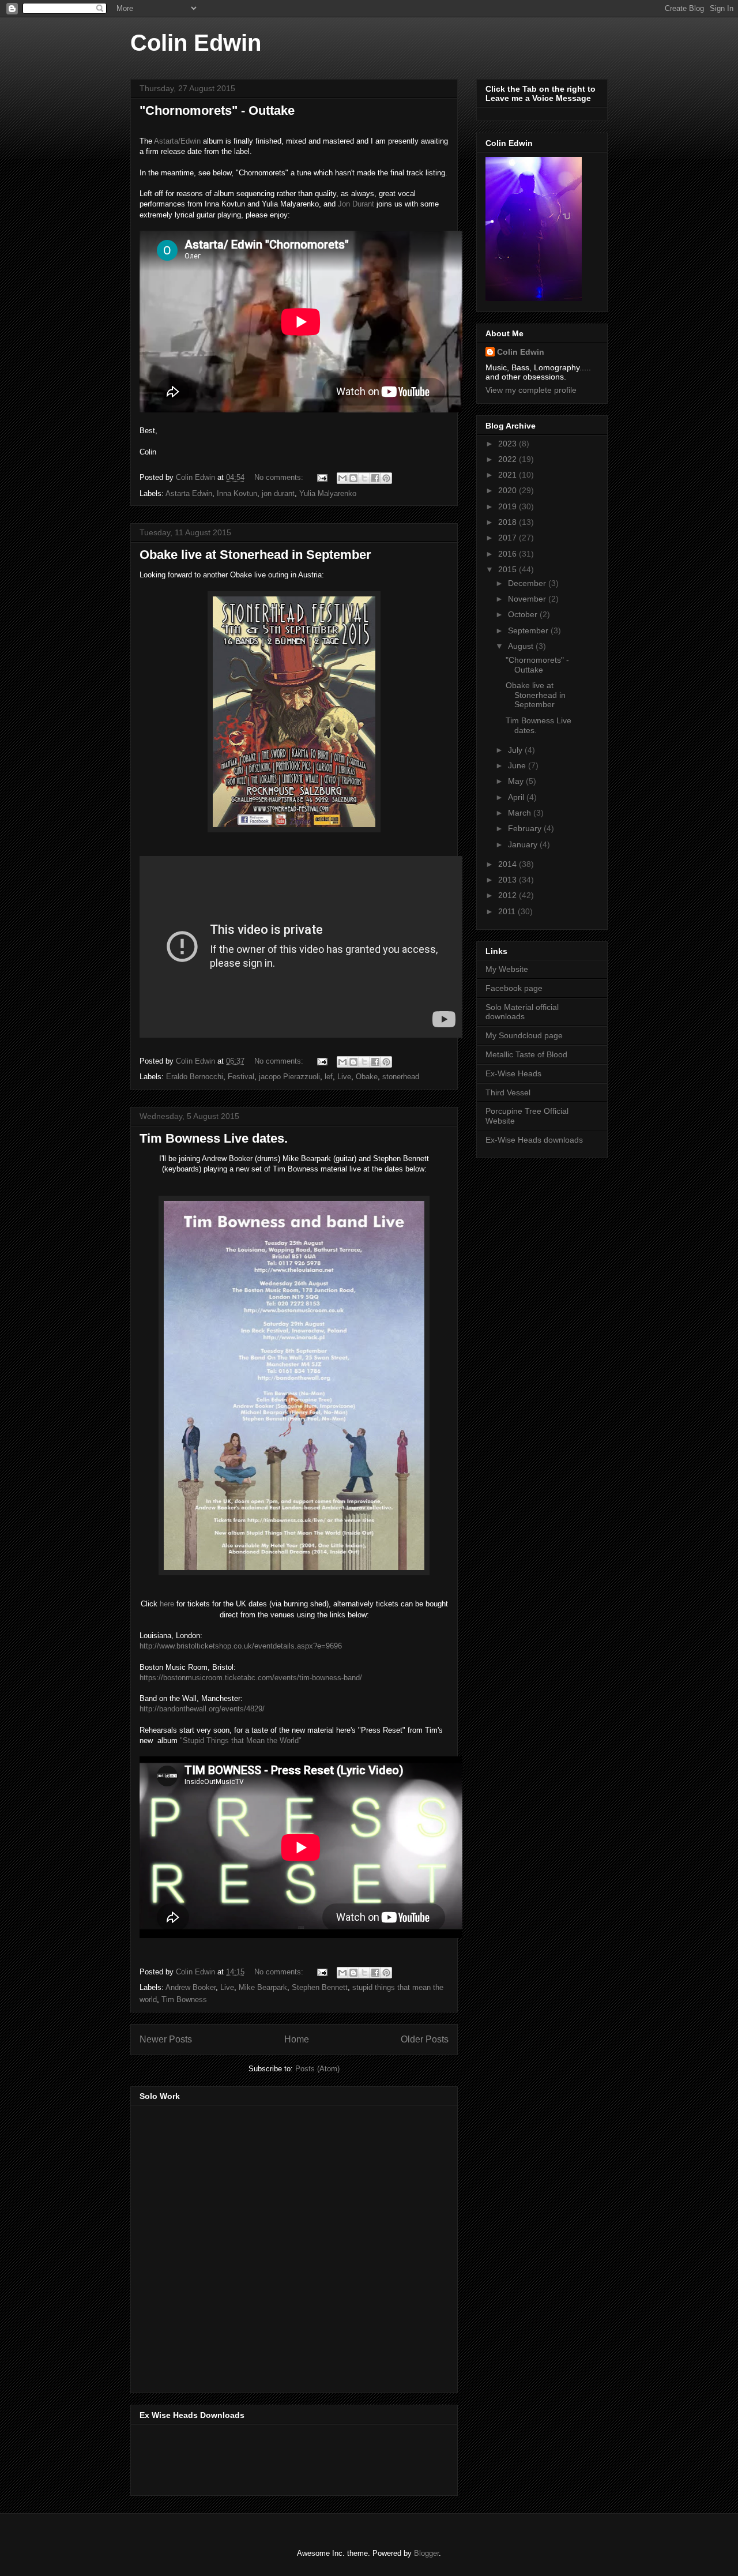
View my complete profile (531, 390)
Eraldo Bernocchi (195, 1077)
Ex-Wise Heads (513, 1073)
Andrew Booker (191, 1987)
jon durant (278, 493)
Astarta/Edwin (177, 141)
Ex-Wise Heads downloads (534, 1140)
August (522, 646)
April (517, 797)
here (168, 1604)
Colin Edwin (196, 43)
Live (344, 1077)
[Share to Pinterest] (386, 478)
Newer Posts (166, 2039)
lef (329, 1077)
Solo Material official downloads (522, 1012)
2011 (508, 911)
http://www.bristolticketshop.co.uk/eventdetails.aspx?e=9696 (241, 1646)
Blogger (426, 2553)
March (521, 813)
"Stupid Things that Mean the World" (240, 1741)
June (518, 765)
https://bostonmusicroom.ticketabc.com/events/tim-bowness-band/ (251, 1678)
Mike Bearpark (263, 1987)
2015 (509, 569)
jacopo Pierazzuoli (289, 1077)
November (528, 599)
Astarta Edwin (189, 493)
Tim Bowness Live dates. (214, 1138)
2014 (509, 864)
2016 (509, 554)
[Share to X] (364, 478)
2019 (509, 506)
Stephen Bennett (320, 1987)
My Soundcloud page (524, 1035)
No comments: (280, 477)
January (524, 844)
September (529, 630)
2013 (509, 880)
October (524, 614)
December (528, 583)
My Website (507, 969)
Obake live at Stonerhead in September (255, 555)
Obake (367, 1077)
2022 (509, 459)
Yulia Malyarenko (328, 493)
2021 (509, 475)
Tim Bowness (184, 1999)
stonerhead (401, 1077)
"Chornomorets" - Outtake (217, 110)
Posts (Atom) (317, 2069)
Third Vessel (508, 1092)
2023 (509, 444)
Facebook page (514, 988)
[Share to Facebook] (375, 478)
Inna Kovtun (237, 493)
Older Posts (425, 2039)
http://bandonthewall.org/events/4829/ (202, 1709)
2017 (509, 538)
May (517, 781)
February (526, 828)
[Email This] (342, 478)
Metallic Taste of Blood (526, 1054)
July (516, 750)
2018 (509, 522)
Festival (241, 1077)
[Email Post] (321, 477)
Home (297, 2039)
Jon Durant (356, 204)
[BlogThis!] (353, 478)
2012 (509, 895)
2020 (509, 490)
